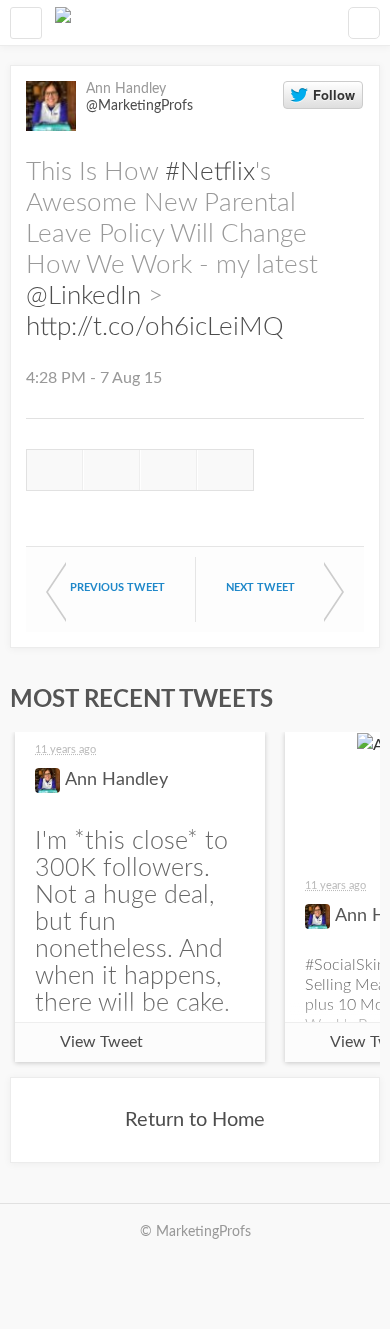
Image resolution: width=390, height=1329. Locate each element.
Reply (54, 470)
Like (168, 470)
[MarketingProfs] (63, 22)
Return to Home (195, 1120)
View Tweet (101, 1042)
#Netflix (210, 172)
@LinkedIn (83, 296)
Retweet (111, 470)
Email (225, 470)
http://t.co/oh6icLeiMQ (155, 327)
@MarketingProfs (139, 106)
